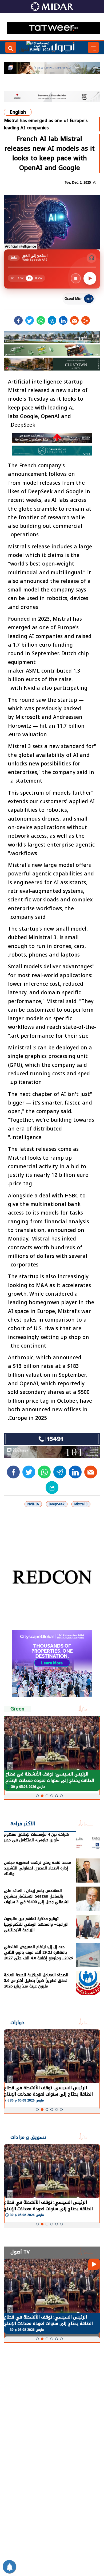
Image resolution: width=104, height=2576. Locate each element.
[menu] (93, 47)
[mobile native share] (52, 1488)
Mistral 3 (81, 1504)
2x (12, 278)
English (18, 112)
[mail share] (74, 320)
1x (29, 278)
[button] (37, 1796)
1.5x (21, 278)
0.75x (39, 278)
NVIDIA (33, 1504)
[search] (11, 47)
